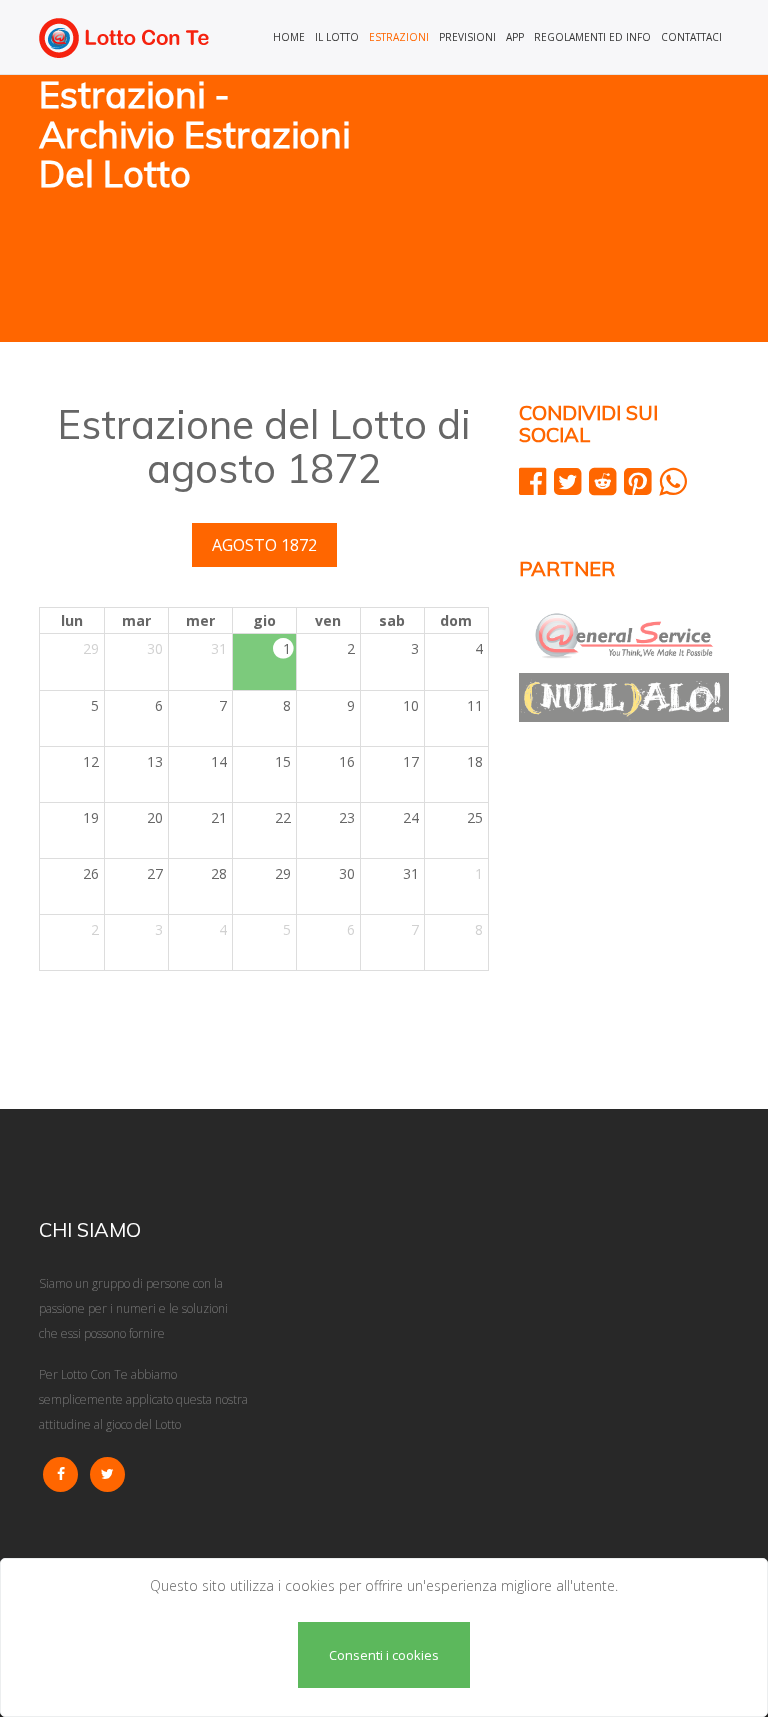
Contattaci (691, 37)
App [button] (515, 37)
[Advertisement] (564, 210)
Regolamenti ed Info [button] (592, 37)
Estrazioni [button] (399, 37)
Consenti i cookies (384, 1655)
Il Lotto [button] (337, 37)
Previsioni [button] (467, 37)
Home (289, 37)
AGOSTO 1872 (264, 545)
